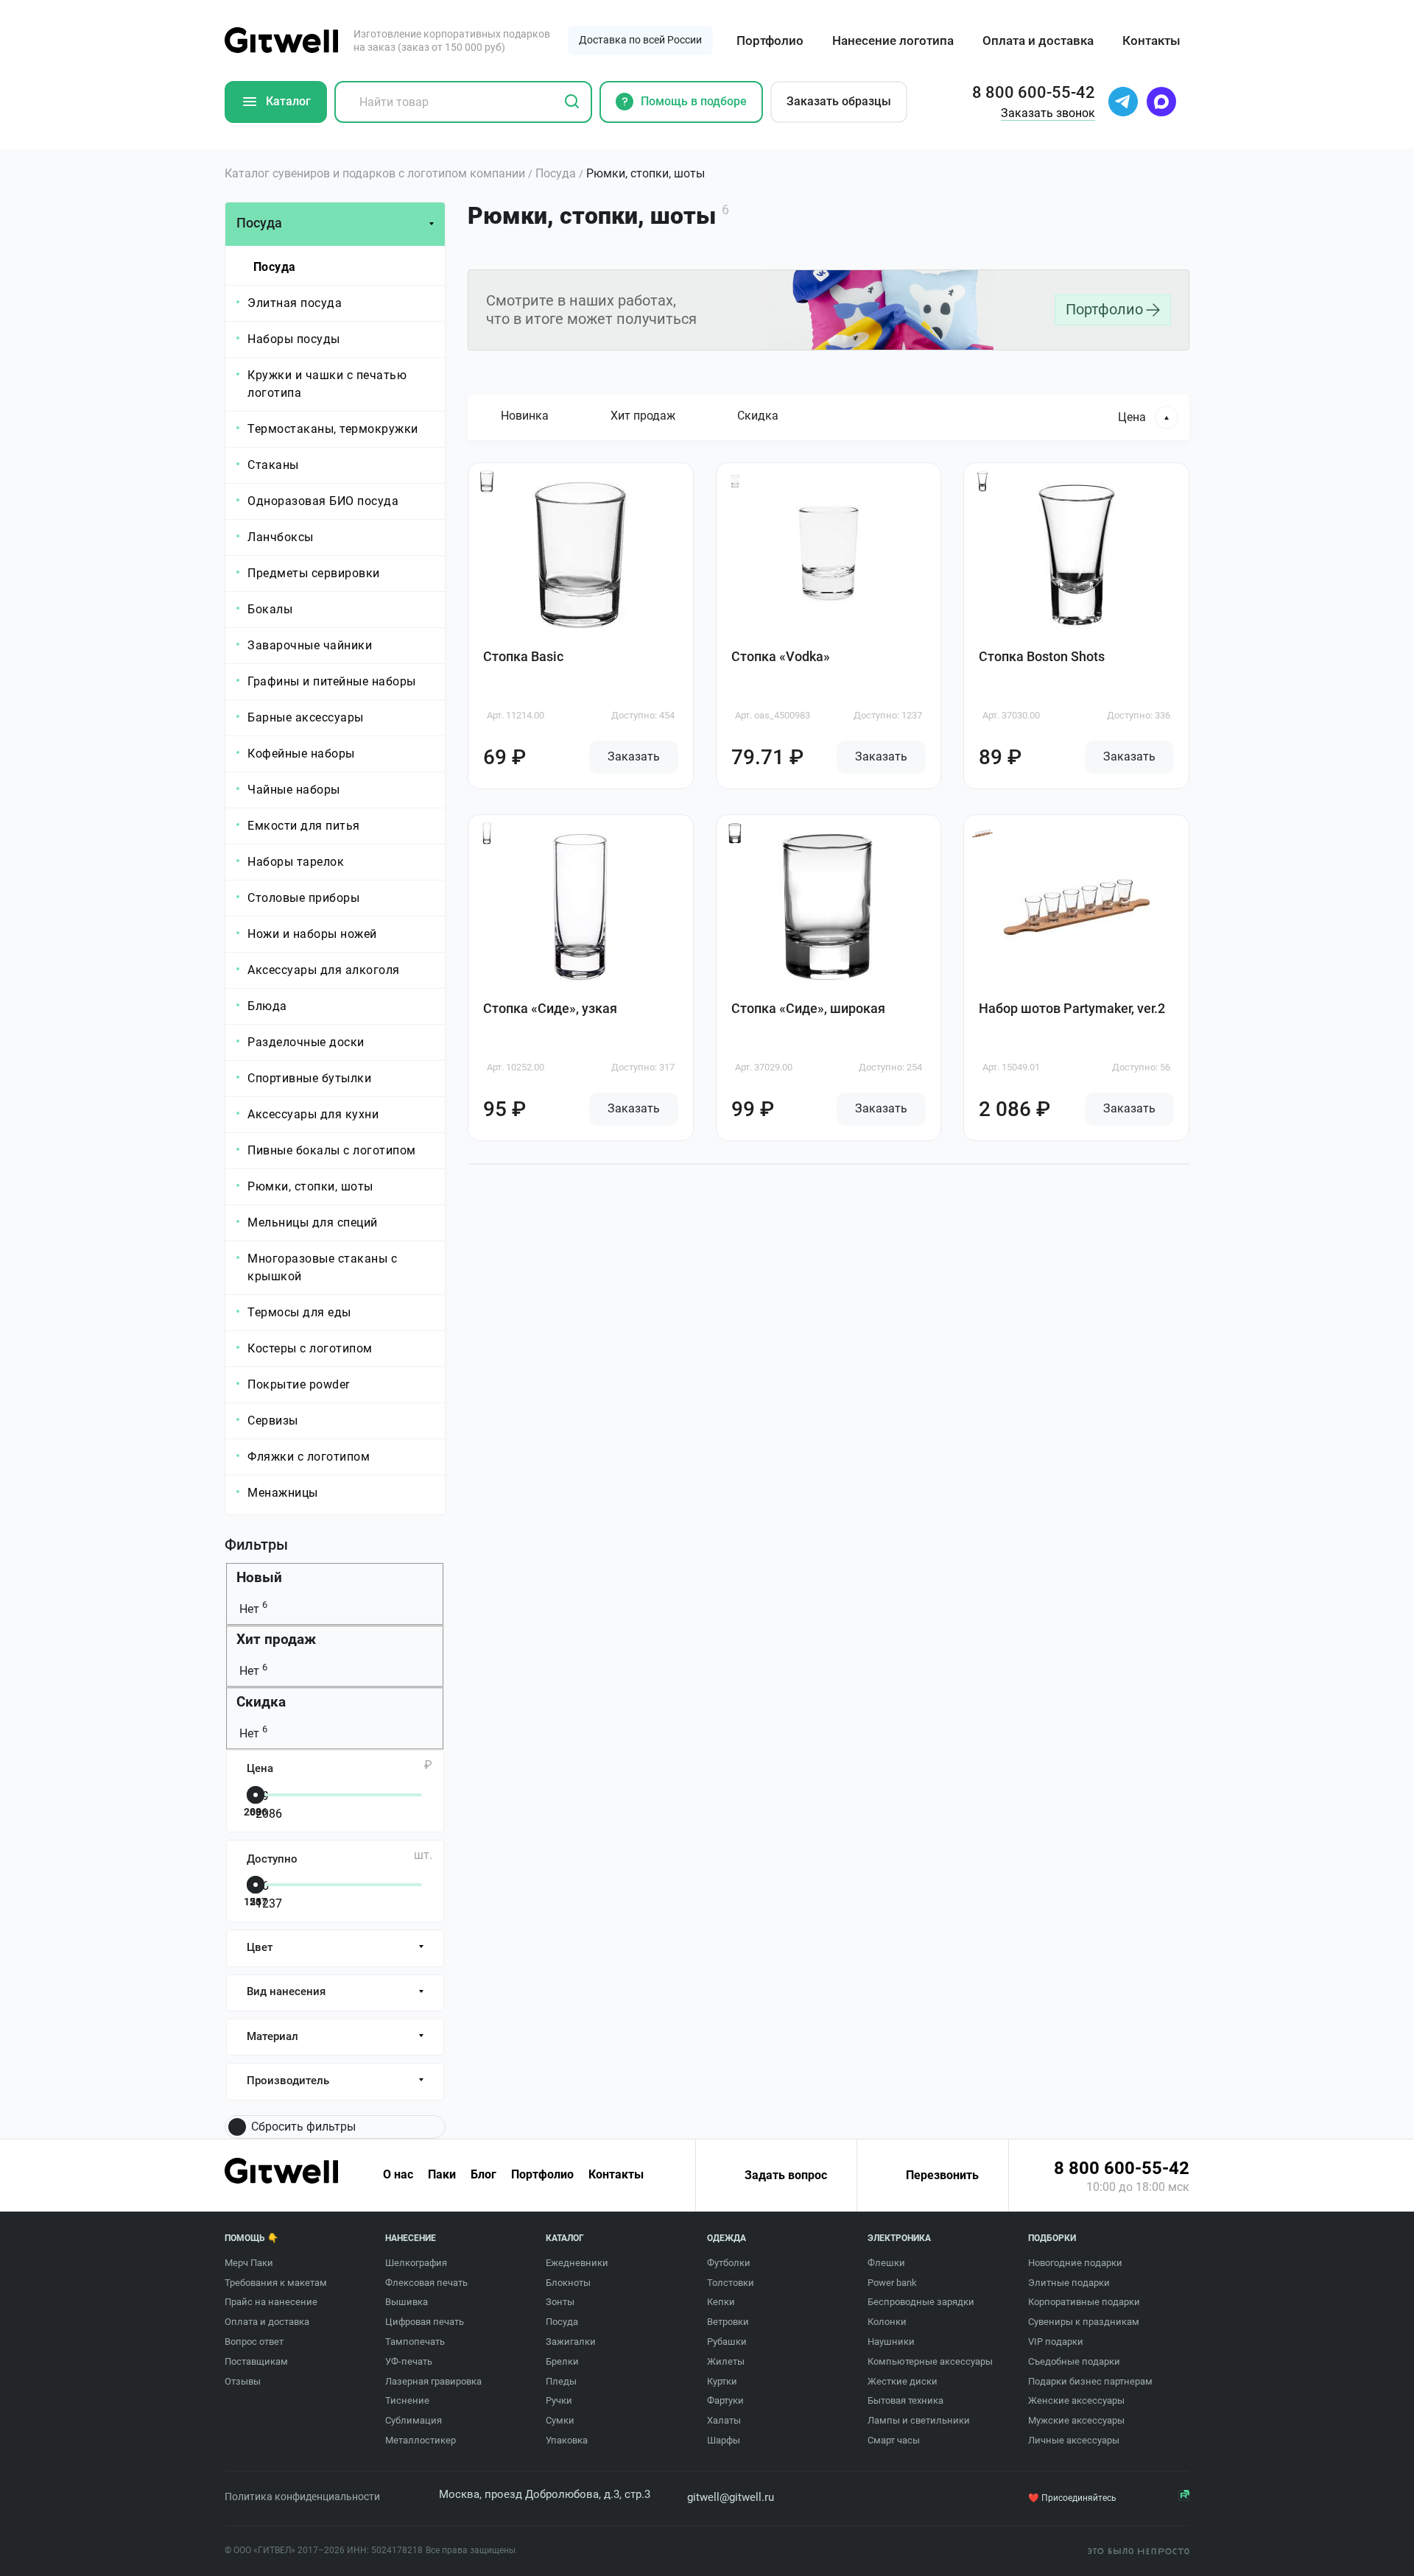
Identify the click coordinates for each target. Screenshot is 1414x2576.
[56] (332, 1886)
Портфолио (770, 40)
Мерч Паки (249, 2263)
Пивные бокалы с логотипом (332, 1150)
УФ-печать (409, 2361)
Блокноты (568, 2283)
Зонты (560, 2302)
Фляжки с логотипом (309, 1457)
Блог (483, 2175)
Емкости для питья (304, 826)
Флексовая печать (426, 2283)
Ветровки (728, 2322)
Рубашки (727, 2342)
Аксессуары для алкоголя (324, 970)
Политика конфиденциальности (302, 2496)
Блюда (267, 1006)
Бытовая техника (905, 2400)
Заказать (634, 756)
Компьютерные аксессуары (930, 2361)
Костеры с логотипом (310, 1348)
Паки (442, 2175)
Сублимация (414, 2420)
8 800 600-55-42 (1122, 2168)
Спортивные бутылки (309, 1078)
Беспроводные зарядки (921, 2302)
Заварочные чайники (310, 645)
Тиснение (407, 2400)
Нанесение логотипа (893, 40)
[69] (332, 1796)
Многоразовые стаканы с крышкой (322, 1267)
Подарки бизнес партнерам (1090, 2381)
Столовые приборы (303, 898)
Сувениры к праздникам (1084, 2322)
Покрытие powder (299, 1384)
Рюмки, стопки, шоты (310, 1186)
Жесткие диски (903, 2381)
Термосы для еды (299, 1312)
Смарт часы (894, 2440)
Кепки (721, 2302)
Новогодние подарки (1075, 2263)
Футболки (729, 2263)
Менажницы (283, 1493)
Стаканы (273, 465)
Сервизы (273, 1421)
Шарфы (724, 2440)
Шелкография (416, 2263)
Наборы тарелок (296, 862)
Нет (252, 1609)
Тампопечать (415, 2342)
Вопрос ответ (254, 2342)
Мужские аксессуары (1076, 2420)
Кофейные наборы (301, 754)
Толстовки (731, 2283)
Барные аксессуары (306, 717)
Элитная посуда (295, 303)
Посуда (275, 267)
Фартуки (725, 2400)
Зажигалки (571, 2342)
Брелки (562, 2361)
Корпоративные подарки (1084, 2302)
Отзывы (243, 2381)
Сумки (560, 2420)
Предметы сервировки (314, 573)
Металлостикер (421, 2440)
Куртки (722, 2381)
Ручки (559, 2400)
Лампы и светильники (919, 2420)
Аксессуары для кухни (313, 1114)
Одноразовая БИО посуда (323, 501)
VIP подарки (1056, 2342)
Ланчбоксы (281, 537)
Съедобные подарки (1074, 2361)
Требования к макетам (276, 2283)
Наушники (891, 2342)
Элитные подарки (1069, 2283)
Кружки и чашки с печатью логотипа (327, 384)
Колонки (887, 2322)
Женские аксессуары (1076, 2400)
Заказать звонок (1048, 113)
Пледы (561, 2381)
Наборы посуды (294, 339)
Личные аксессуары (1074, 2440)
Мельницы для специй (313, 1222)
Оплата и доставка (1038, 40)
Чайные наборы (294, 790)
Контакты (1151, 40)
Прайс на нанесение (271, 2302)
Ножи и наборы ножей (312, 934)
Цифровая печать (425, 2322)
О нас (398, 2175)
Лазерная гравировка (433, 2381)
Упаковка (567, 2440)
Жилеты (726, 2361)
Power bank (892, 2283)
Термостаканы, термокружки (333, 429)
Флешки (886, 2263)
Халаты (724, 2420)
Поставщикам (256, 2361)
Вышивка (407, 2302)
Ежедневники (577, 2263)
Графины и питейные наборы (332, 681)
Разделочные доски (306, 1042)
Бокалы (270, 609)
